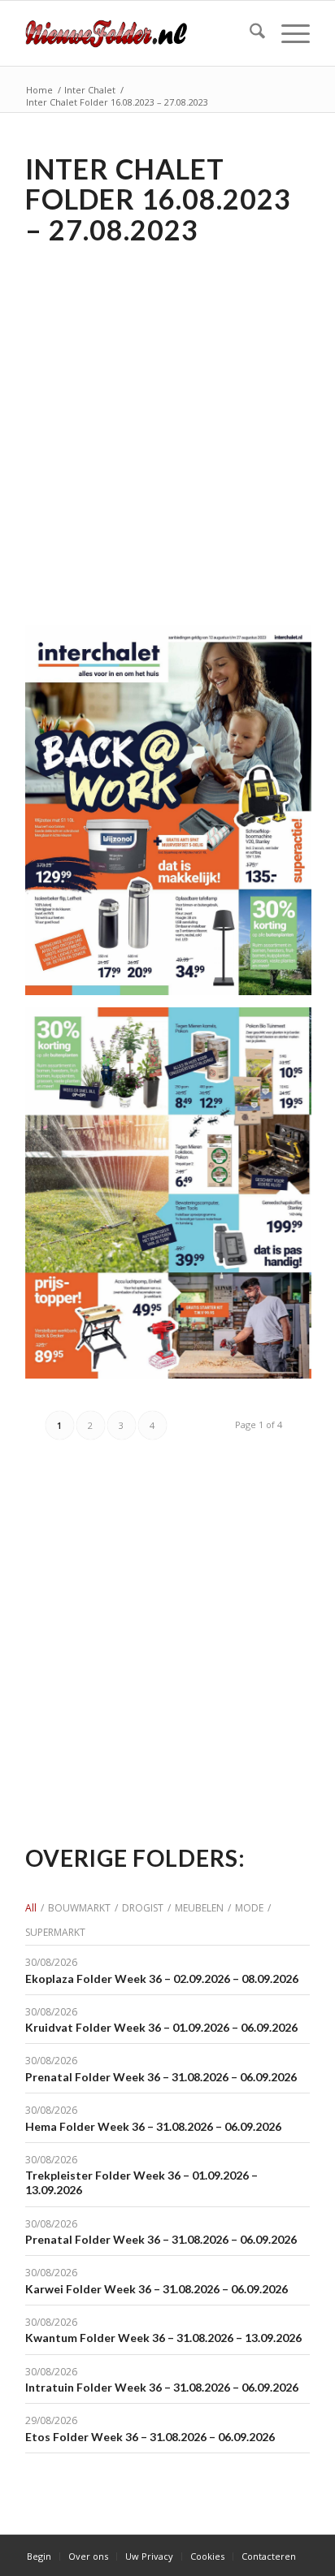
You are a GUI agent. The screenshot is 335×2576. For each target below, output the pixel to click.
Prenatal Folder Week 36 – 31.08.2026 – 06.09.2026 (161, 2077)
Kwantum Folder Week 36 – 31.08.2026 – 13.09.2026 (163, 2338)
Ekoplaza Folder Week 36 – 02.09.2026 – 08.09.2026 (162, 1979)
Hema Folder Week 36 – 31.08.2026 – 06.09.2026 (153, 2126)
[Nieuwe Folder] (139, 33)
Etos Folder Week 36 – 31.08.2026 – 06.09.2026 (150, 2437)
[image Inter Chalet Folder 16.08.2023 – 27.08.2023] (174, 816)
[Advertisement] (167, 423)
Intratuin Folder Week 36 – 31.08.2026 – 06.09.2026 (162, 2387)
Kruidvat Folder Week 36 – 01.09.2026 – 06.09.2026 (161, 2027)
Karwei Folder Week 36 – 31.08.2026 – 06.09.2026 (157, 2289)
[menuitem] (249, 33)
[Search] (249, 33)
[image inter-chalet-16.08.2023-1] (174, 1199)
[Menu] (287, 33)
